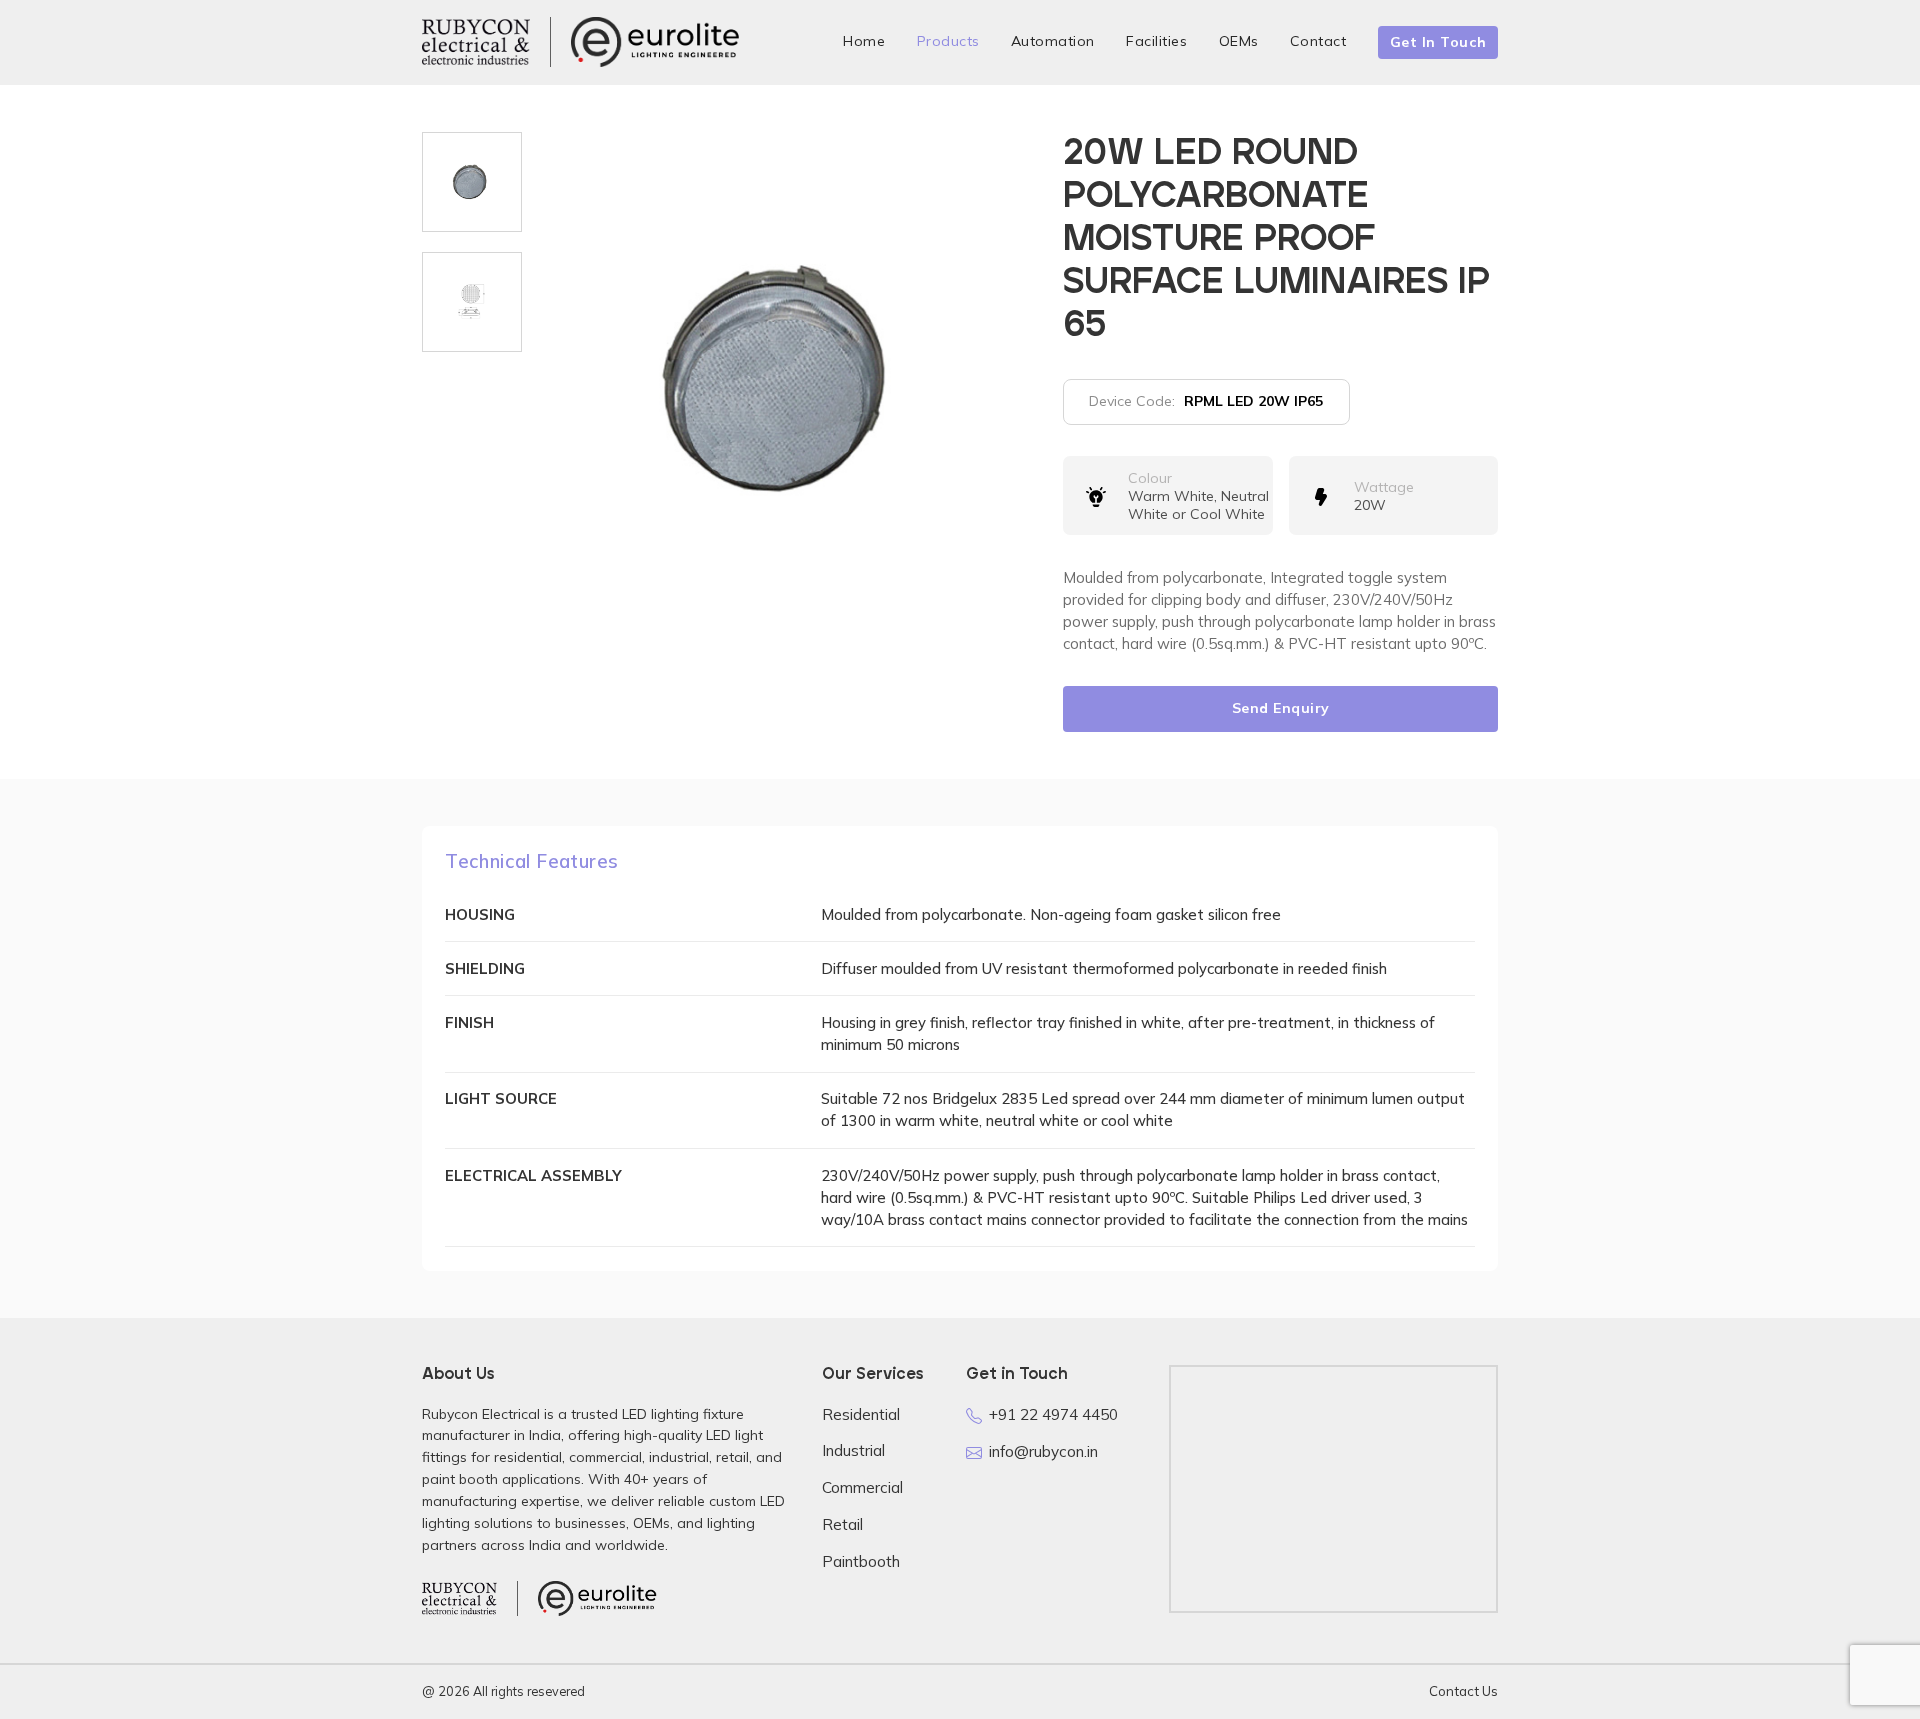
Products (948, 41)
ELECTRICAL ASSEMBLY (533, 1175)
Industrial (853, 1450)
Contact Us (1463, 1691)
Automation (1053, 41)
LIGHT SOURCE (501, 1098)
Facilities (1156, 41)
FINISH (469, 1022)
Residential (861, 1414)
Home (864, 41)
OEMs (1239, 41)
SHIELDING (485, 968)
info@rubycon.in (1043, 1451)
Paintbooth (861, 1561)
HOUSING (480, 914)
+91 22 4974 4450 (1053, 1414)
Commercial (862, 1487)
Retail (842, 1524)
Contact (1318, 41)
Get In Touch (1438, 42)
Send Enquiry (1281, 708)
